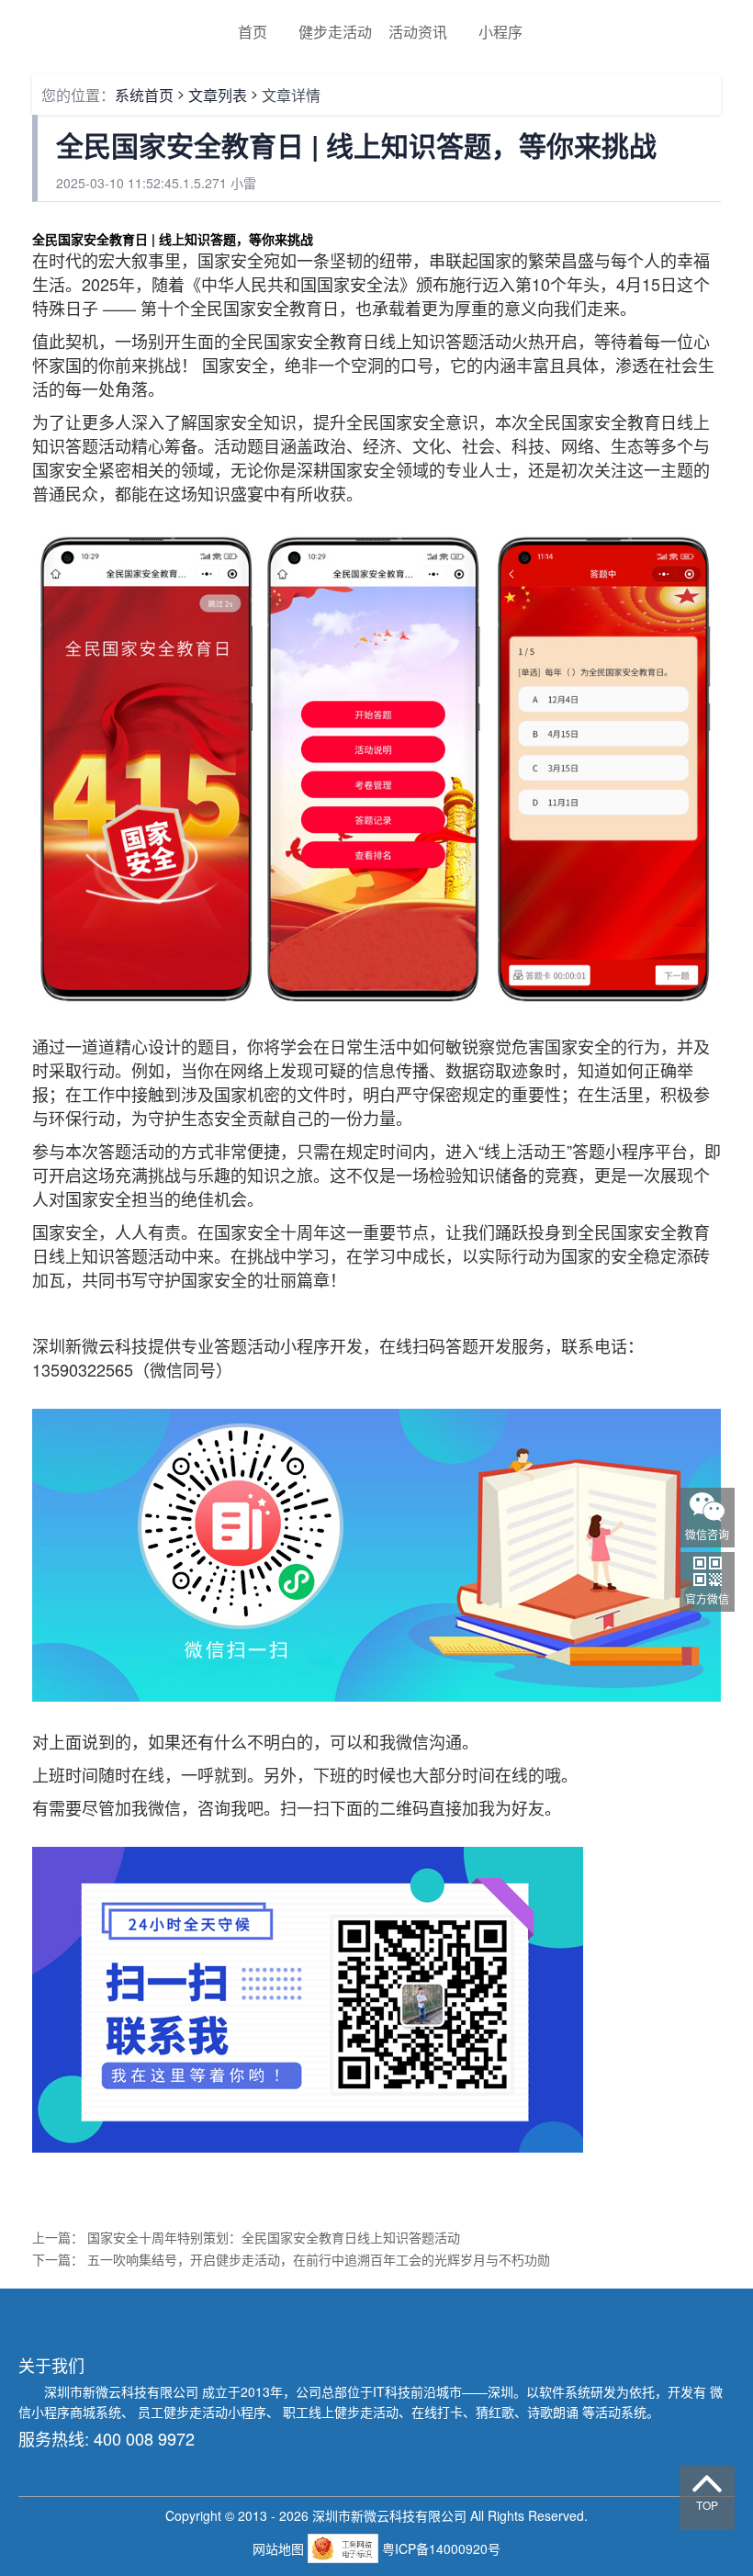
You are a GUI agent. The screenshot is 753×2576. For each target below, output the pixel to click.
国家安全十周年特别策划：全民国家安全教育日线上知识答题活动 (274, 2237)
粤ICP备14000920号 (441, 2548)
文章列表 (218, 95)
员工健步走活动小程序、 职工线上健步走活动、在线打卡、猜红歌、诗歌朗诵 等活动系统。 (399, 2412)
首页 (253, 32)
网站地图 (280, 2548)
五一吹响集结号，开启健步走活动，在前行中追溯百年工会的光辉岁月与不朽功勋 (319, 2259)
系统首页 (144, 95)
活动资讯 (418, 32)
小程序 (500, 32)
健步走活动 (335, 32)
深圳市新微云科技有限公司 (123, 2391)
